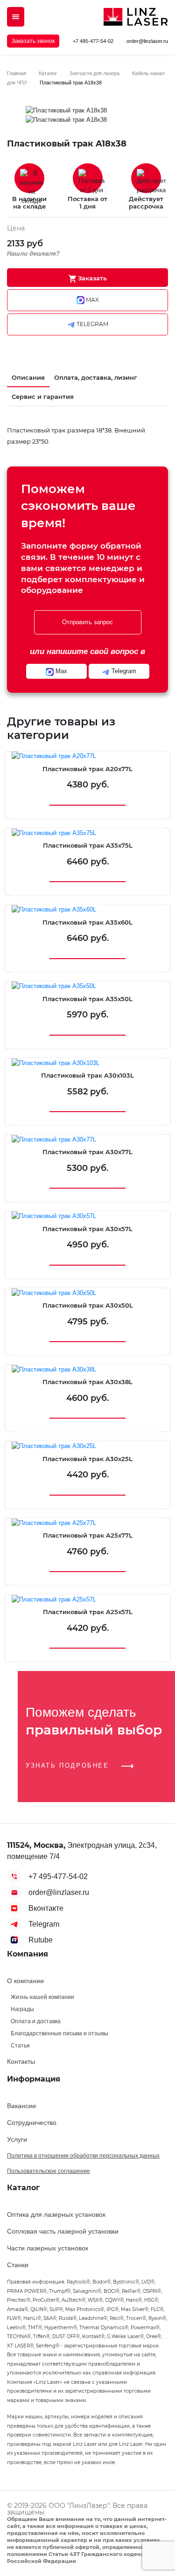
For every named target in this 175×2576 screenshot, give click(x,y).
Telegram (44, 1924)
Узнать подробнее (69, 1765)
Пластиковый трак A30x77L (87, 1152)
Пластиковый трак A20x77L (87, 769)
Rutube (41, 1940)
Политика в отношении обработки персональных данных (83, 2156)
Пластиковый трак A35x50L (87, 999)
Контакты (21, 2061)
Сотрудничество (32, 2123)
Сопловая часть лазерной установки (63, 2231)
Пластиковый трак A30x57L (87, 1229)
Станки (18, 2265)
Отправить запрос (87, 622)
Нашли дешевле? (33, 254)
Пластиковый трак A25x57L (88, 1612)
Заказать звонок (33, 41)
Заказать (91, 278)
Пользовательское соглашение (49, 2171)
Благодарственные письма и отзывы (59, 2033)
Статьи (20, 2046)
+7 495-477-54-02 (93, 41)
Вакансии (21, 2106)
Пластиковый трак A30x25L (87, 1459)
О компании (25, 1981)
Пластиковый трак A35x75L (88, 846)
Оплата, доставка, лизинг (96, 377)
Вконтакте (46, 1908)
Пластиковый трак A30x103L (87, 1076)
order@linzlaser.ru (147, 41)
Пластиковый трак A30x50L (88, 1305)
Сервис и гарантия (43, 397)
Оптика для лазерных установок (56, 2214)
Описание (28, 377)
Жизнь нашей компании (42, 1997)
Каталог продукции (16, 17)
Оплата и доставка (36, 2021)
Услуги (17, 2139)
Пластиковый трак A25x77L (88, 1535)
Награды (22, 2009)
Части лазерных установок (48, 2248)
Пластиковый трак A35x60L (87, 922)
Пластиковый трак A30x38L (87, 1382)
